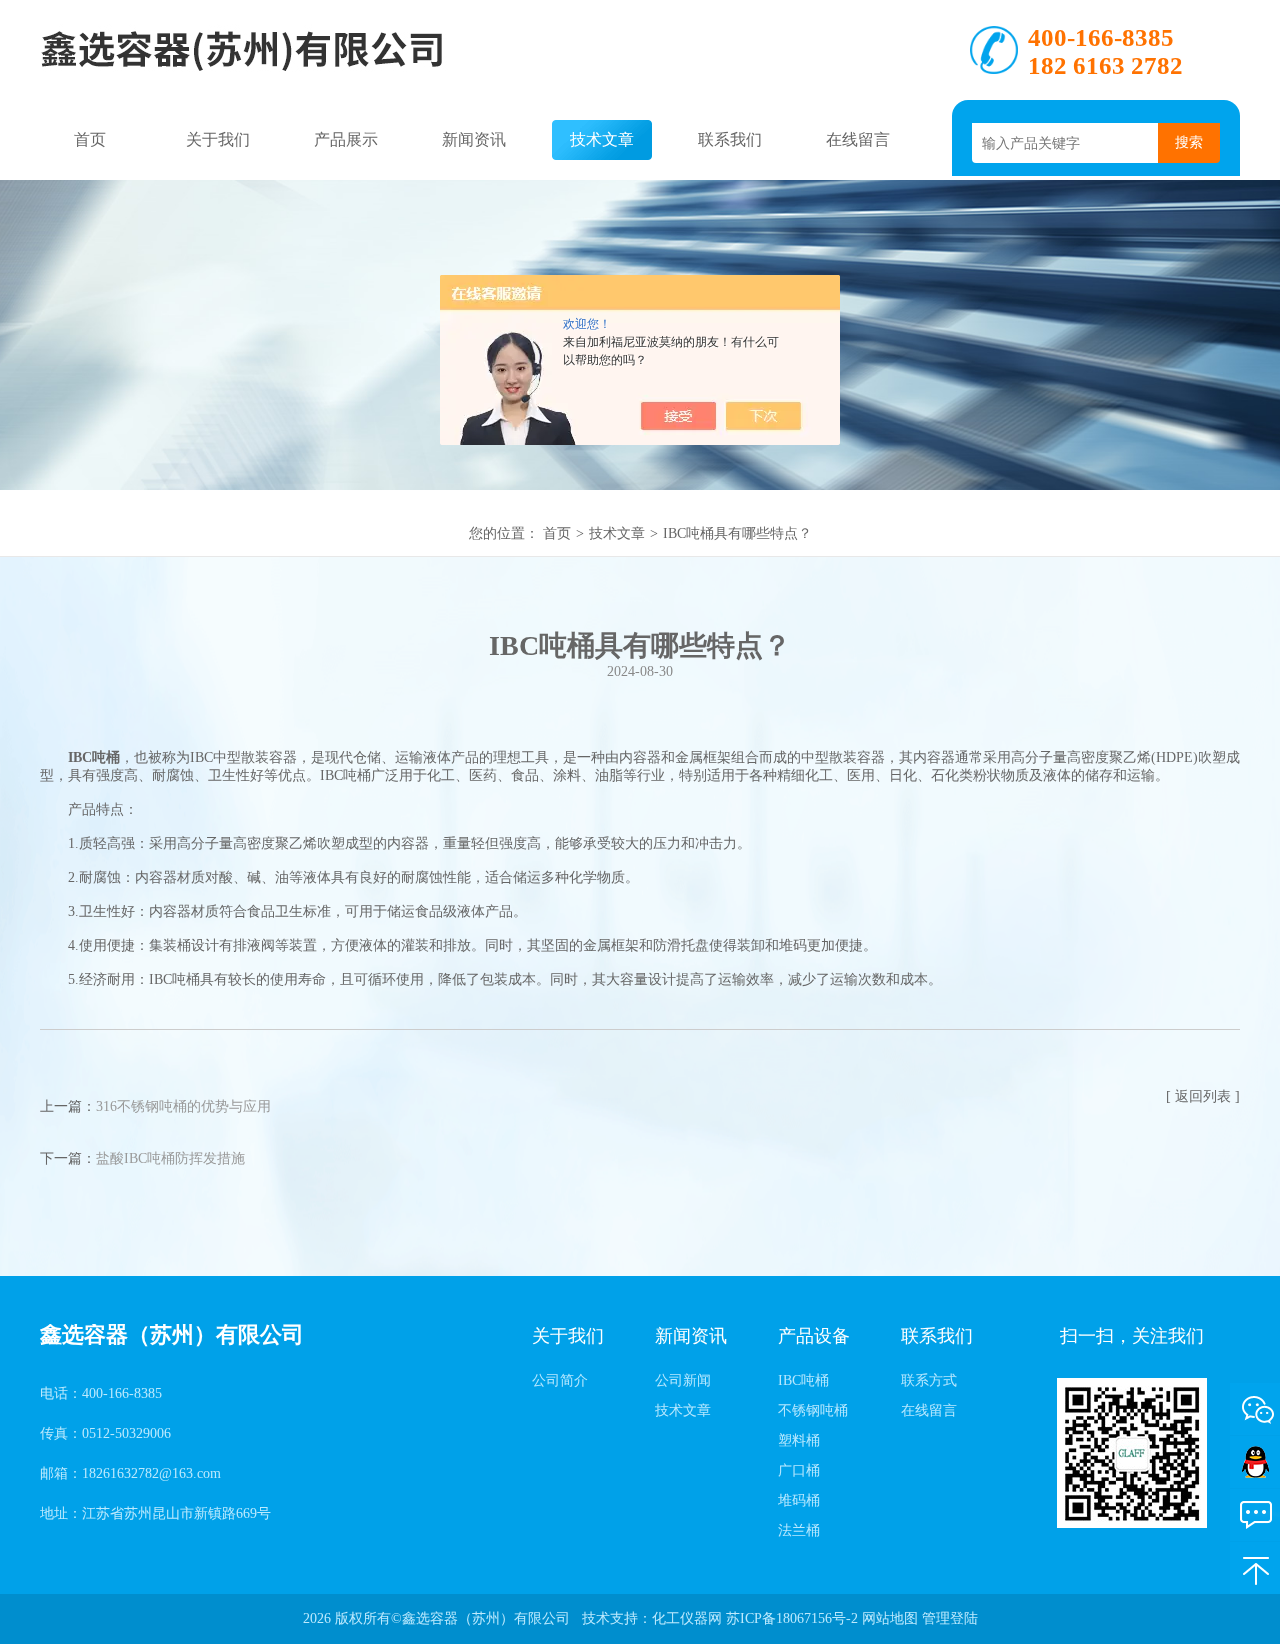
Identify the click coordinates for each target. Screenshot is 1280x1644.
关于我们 (218, 139)
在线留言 (858, 139)
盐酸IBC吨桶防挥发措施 (170, 1158)
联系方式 (929, 1380)
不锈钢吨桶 (813, 1410)
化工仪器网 (687, 1618)
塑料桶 (799, 1440)
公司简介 (560, 1380)
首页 (90, 139)
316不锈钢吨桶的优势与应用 (183, 1106)
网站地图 (890, 1618)
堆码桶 (799, 1500)
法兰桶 (799, 1530)
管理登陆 (950, 1618)
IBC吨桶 (803, 1380)
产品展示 (346, 139)
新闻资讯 (474, 139)
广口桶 (799, 1470)
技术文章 (602, 139)
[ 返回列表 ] (1203, 1096)
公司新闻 (683, 1380)
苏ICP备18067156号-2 (792, 1618)
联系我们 (730, 139)
